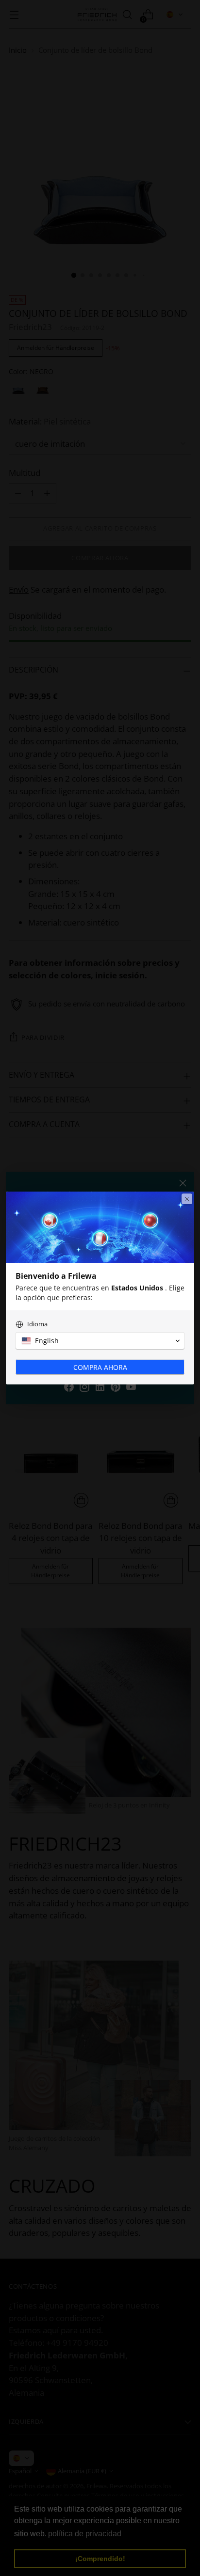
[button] (100, 1341)
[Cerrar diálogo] (187, 1199)
